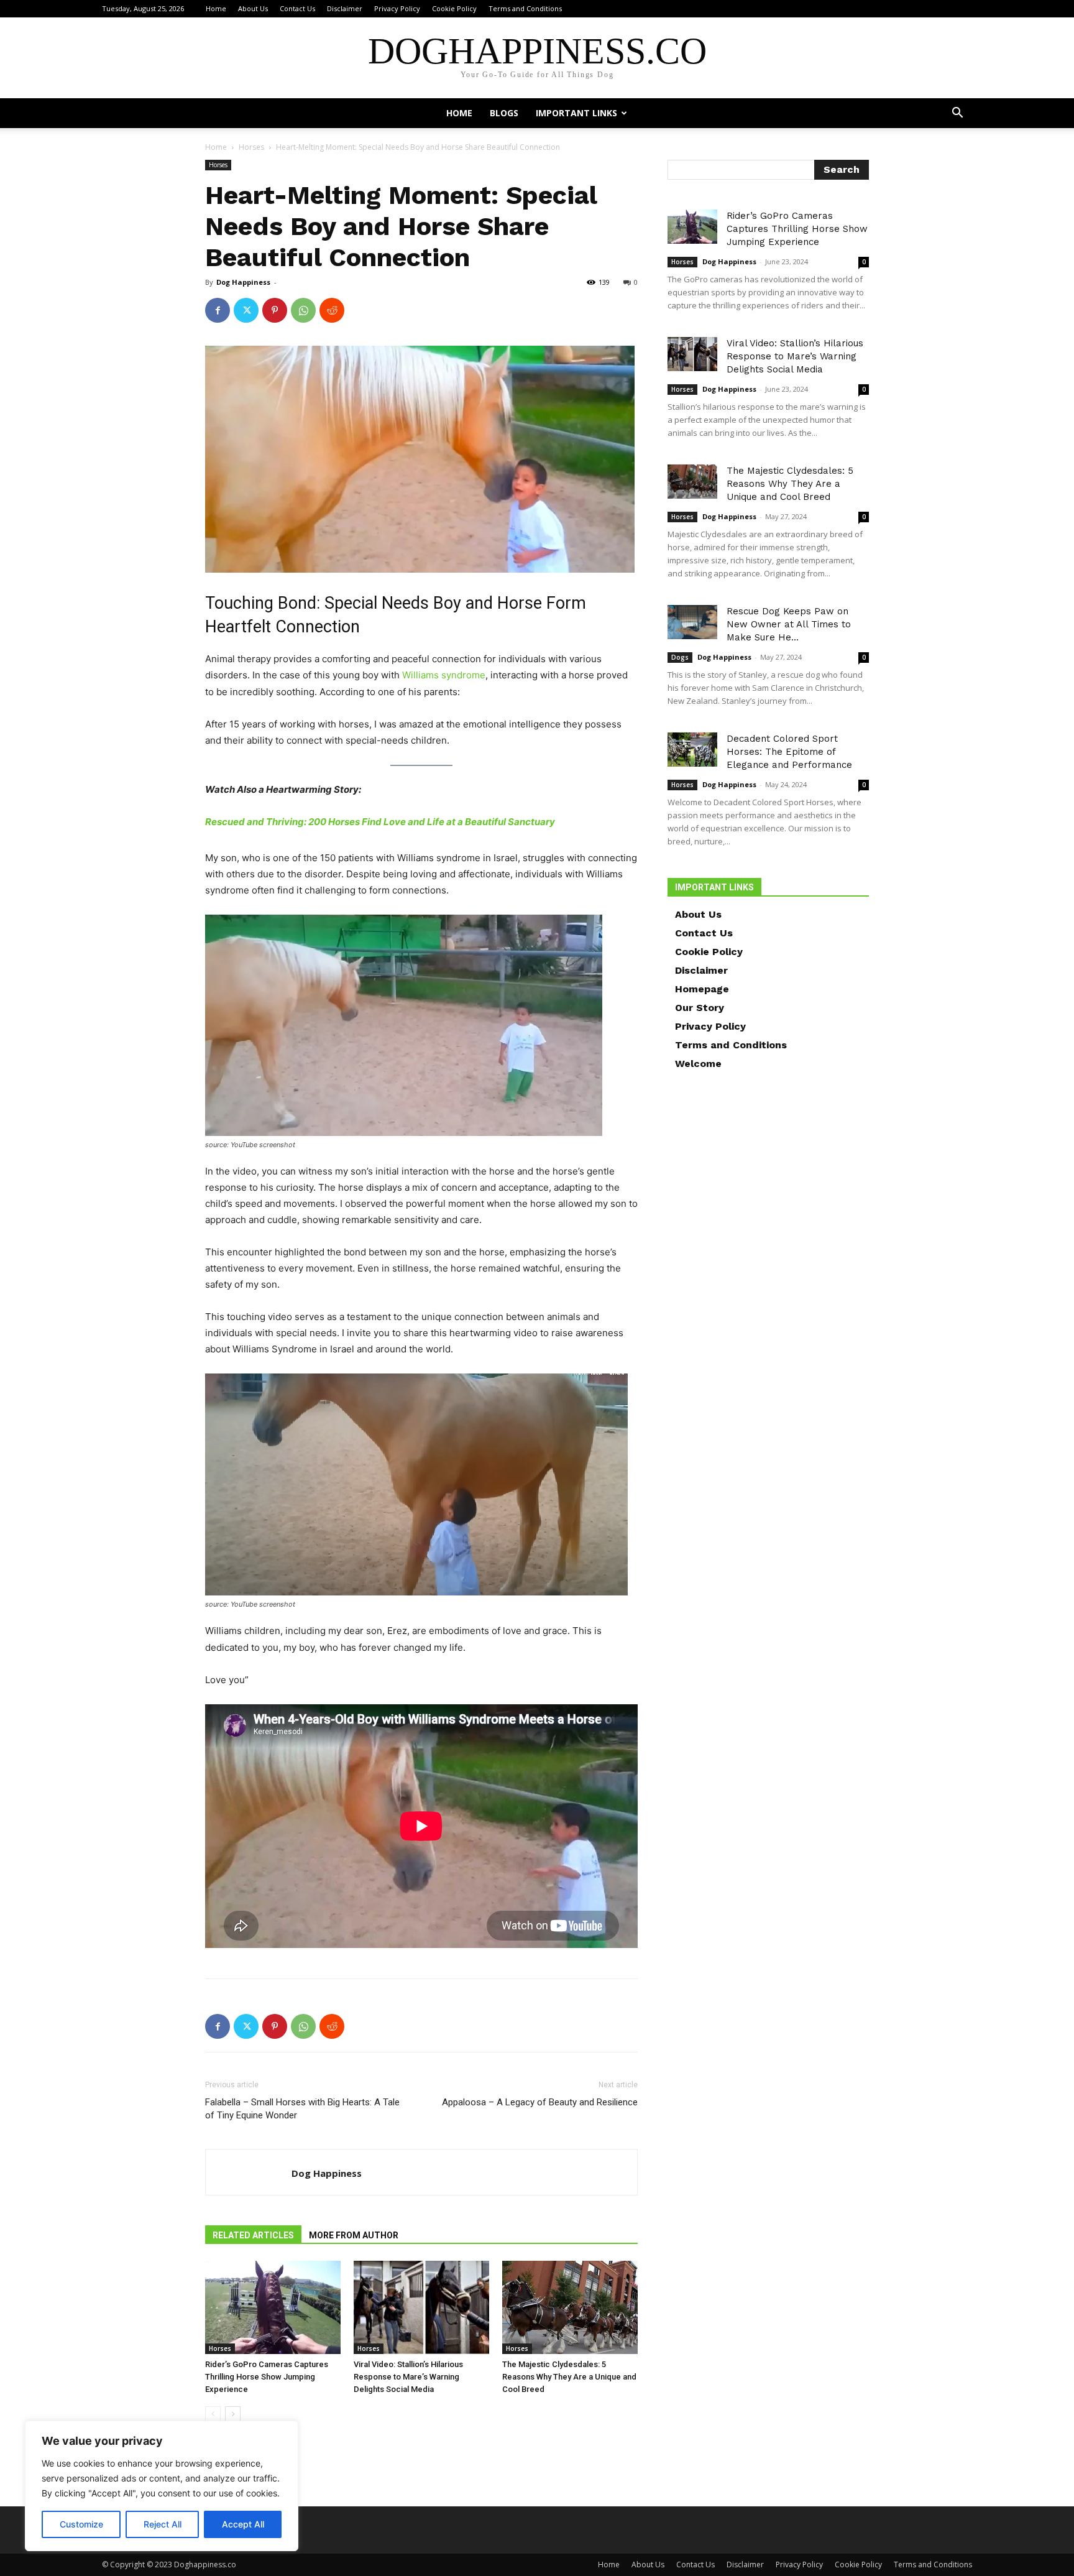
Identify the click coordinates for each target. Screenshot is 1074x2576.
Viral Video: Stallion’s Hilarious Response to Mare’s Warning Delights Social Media (408, 2377)
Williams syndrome (444, 675)
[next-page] (233, 2414)
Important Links (576, 113)
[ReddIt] (332, 310)
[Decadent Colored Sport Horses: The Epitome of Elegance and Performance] (692, 750)
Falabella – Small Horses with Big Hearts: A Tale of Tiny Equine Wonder (302, 2109)
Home (216, 8)
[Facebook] (218, 310)
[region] (162, 2486)
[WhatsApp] (303, 310)
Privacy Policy (397, 8)
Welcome (698, 1064)
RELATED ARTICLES (253, 2235)
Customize (81, 2524)
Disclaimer (345, 8)
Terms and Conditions (525, 8)
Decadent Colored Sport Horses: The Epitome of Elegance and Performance (789, 752)
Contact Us (297, 8)
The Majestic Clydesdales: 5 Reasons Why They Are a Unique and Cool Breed (569, 2377)
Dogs (680, 657)
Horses (251, 147)
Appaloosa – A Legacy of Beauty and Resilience (540, 2102)
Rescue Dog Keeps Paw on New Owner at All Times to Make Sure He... (789, 624)
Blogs (504, 113)
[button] (957, 114)
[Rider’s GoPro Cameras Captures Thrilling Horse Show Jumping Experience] (273, 2307)
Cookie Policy (454, 8)
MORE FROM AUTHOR (354, 2235)
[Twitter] (246, 310)
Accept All (243, 2524)
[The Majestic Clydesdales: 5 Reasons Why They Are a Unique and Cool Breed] (570, 2307)
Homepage (702, 989)
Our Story (700, 1008)
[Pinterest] (275, 310)
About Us (253, 8)
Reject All (163, 2524)
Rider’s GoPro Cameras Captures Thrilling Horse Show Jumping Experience (267, 2377)
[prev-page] (213, 2414)
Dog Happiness (243, 282)
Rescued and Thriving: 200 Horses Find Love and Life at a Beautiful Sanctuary (380, 822)
